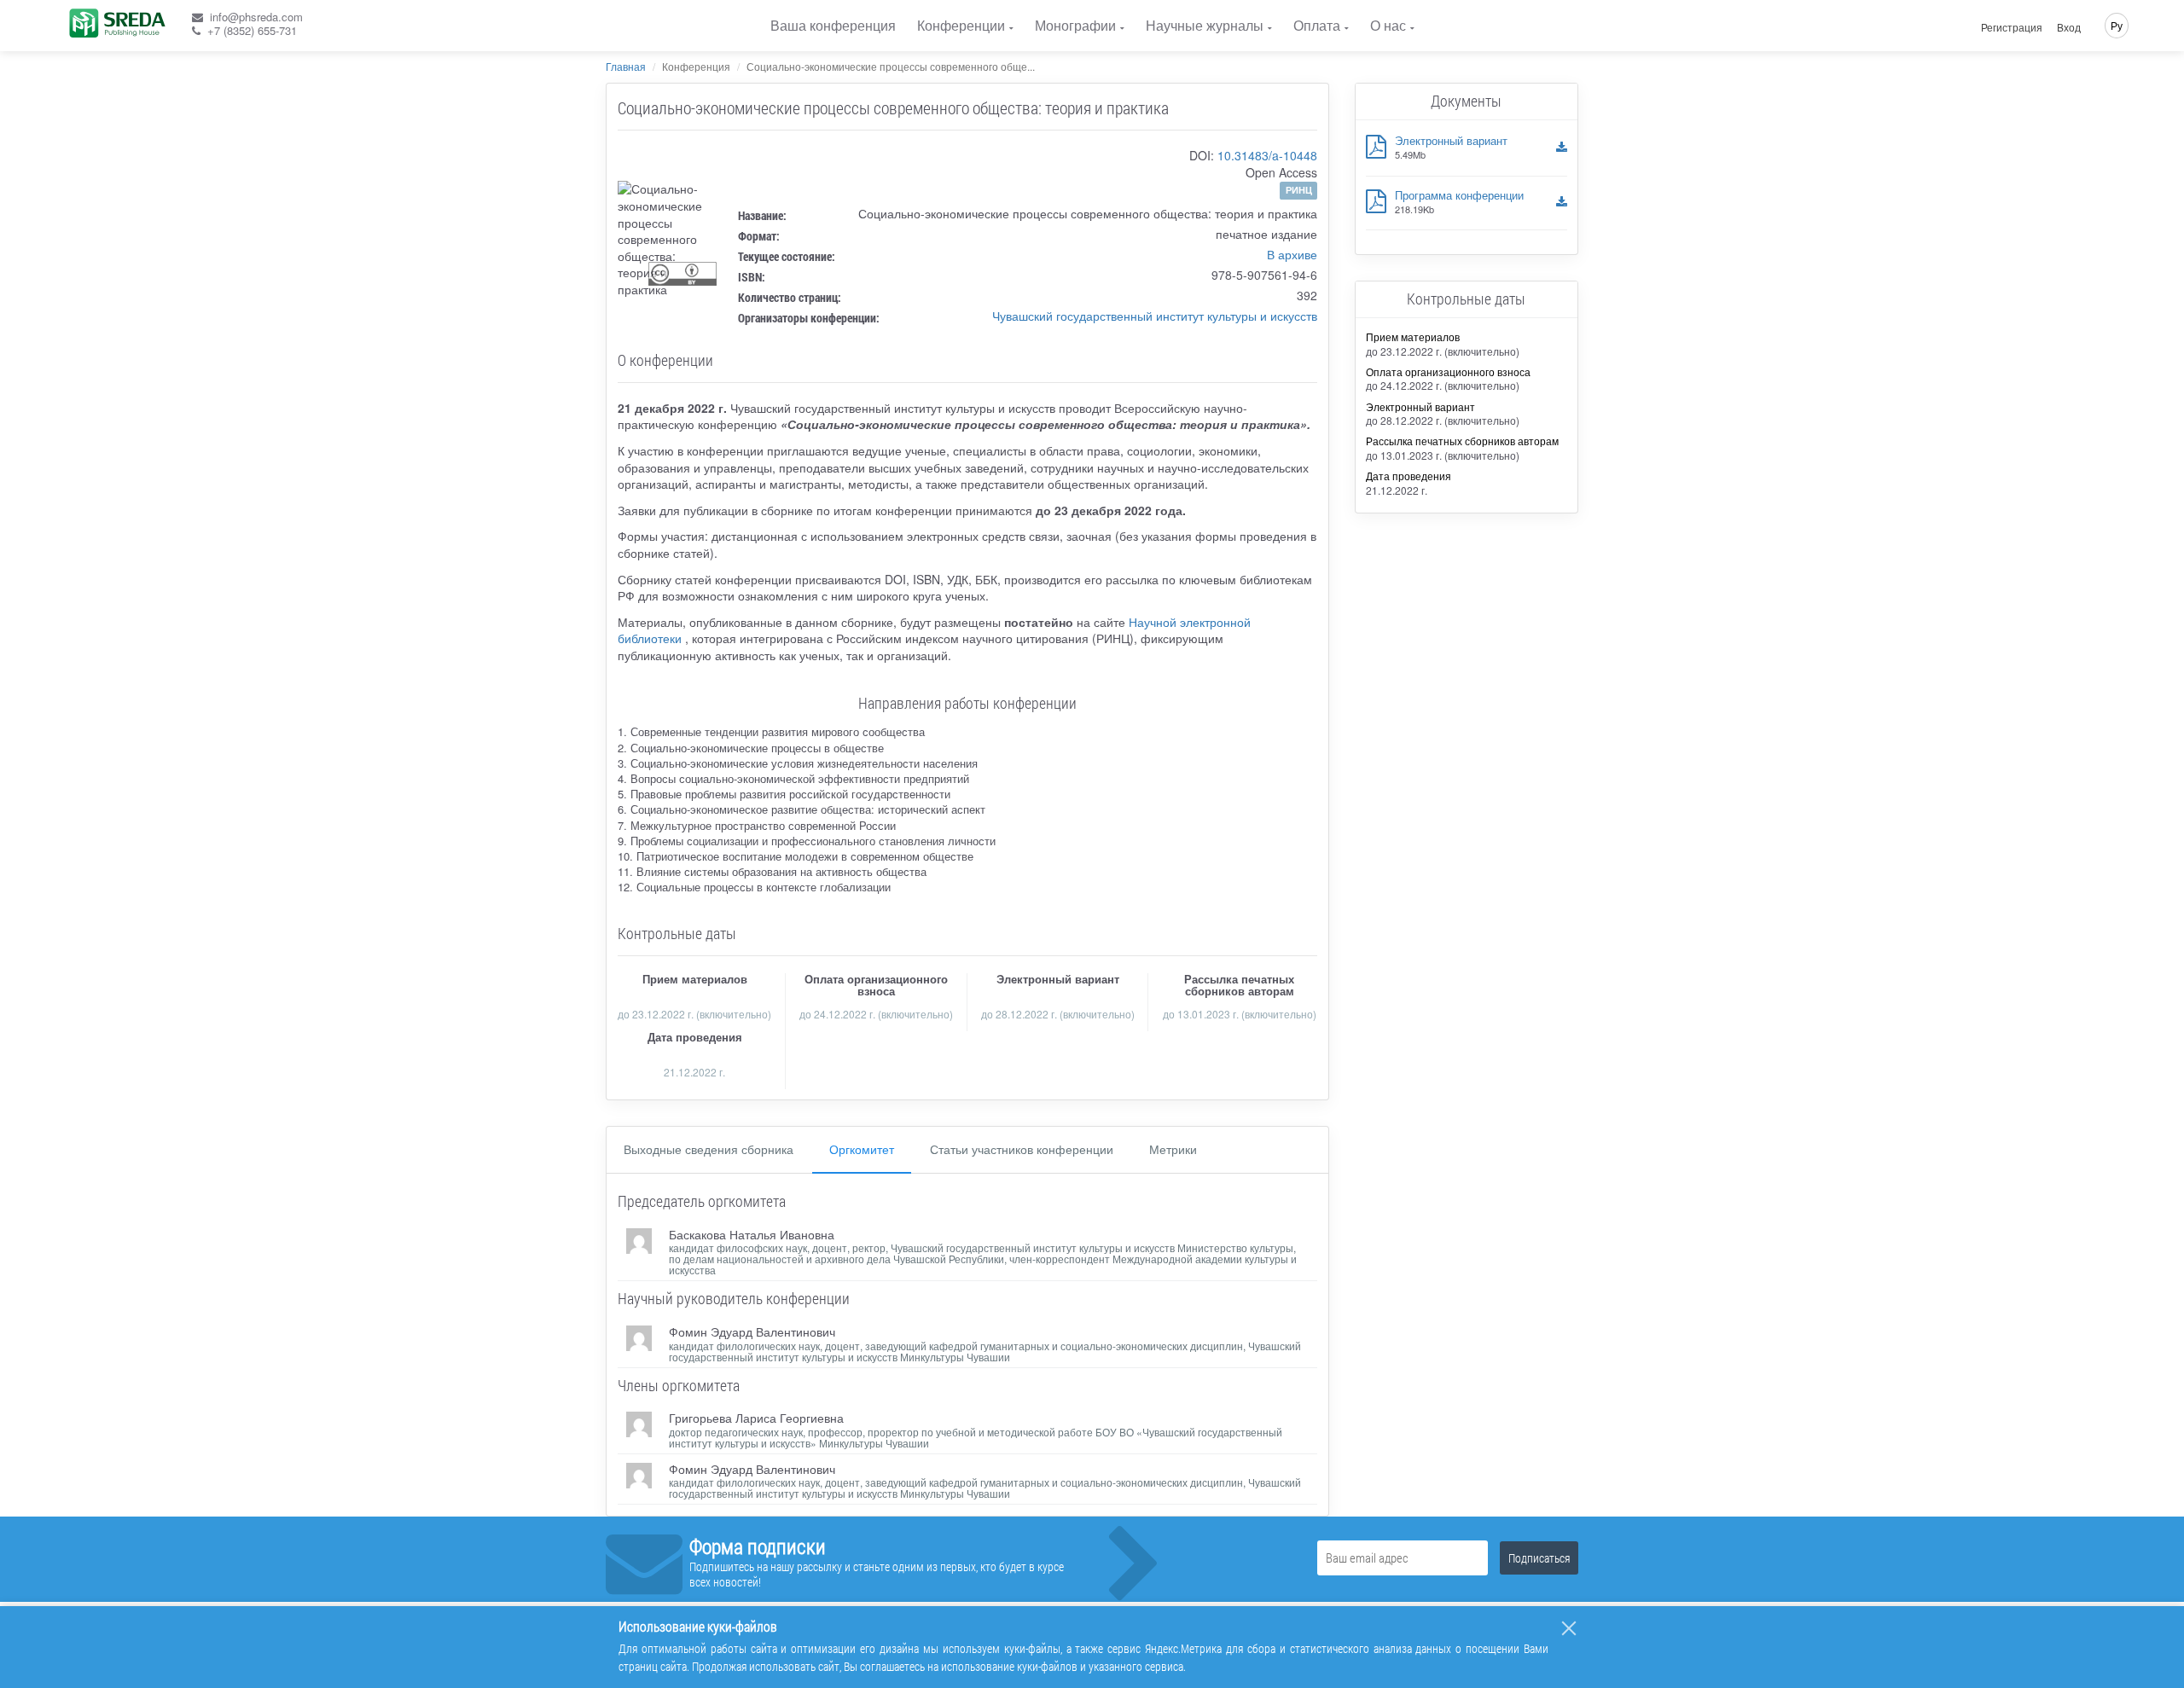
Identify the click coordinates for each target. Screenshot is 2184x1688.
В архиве (1292, 254)
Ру (2117, 25)
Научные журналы (1205, 25)
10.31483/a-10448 (1267, 155)
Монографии (1075, 25)
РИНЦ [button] (1299, 190)
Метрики (1173, 1149)
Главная (626, 66)
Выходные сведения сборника (709, 1149)
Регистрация (2012, 27)
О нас (1388, 25)
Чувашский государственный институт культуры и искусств (1155, 316)
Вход (2069, 27)
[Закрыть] (1569, 1628)
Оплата (1317, 25)
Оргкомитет (862, 1149)
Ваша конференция (833, 25)
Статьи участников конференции (1022, 1149)
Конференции (961, 25)
